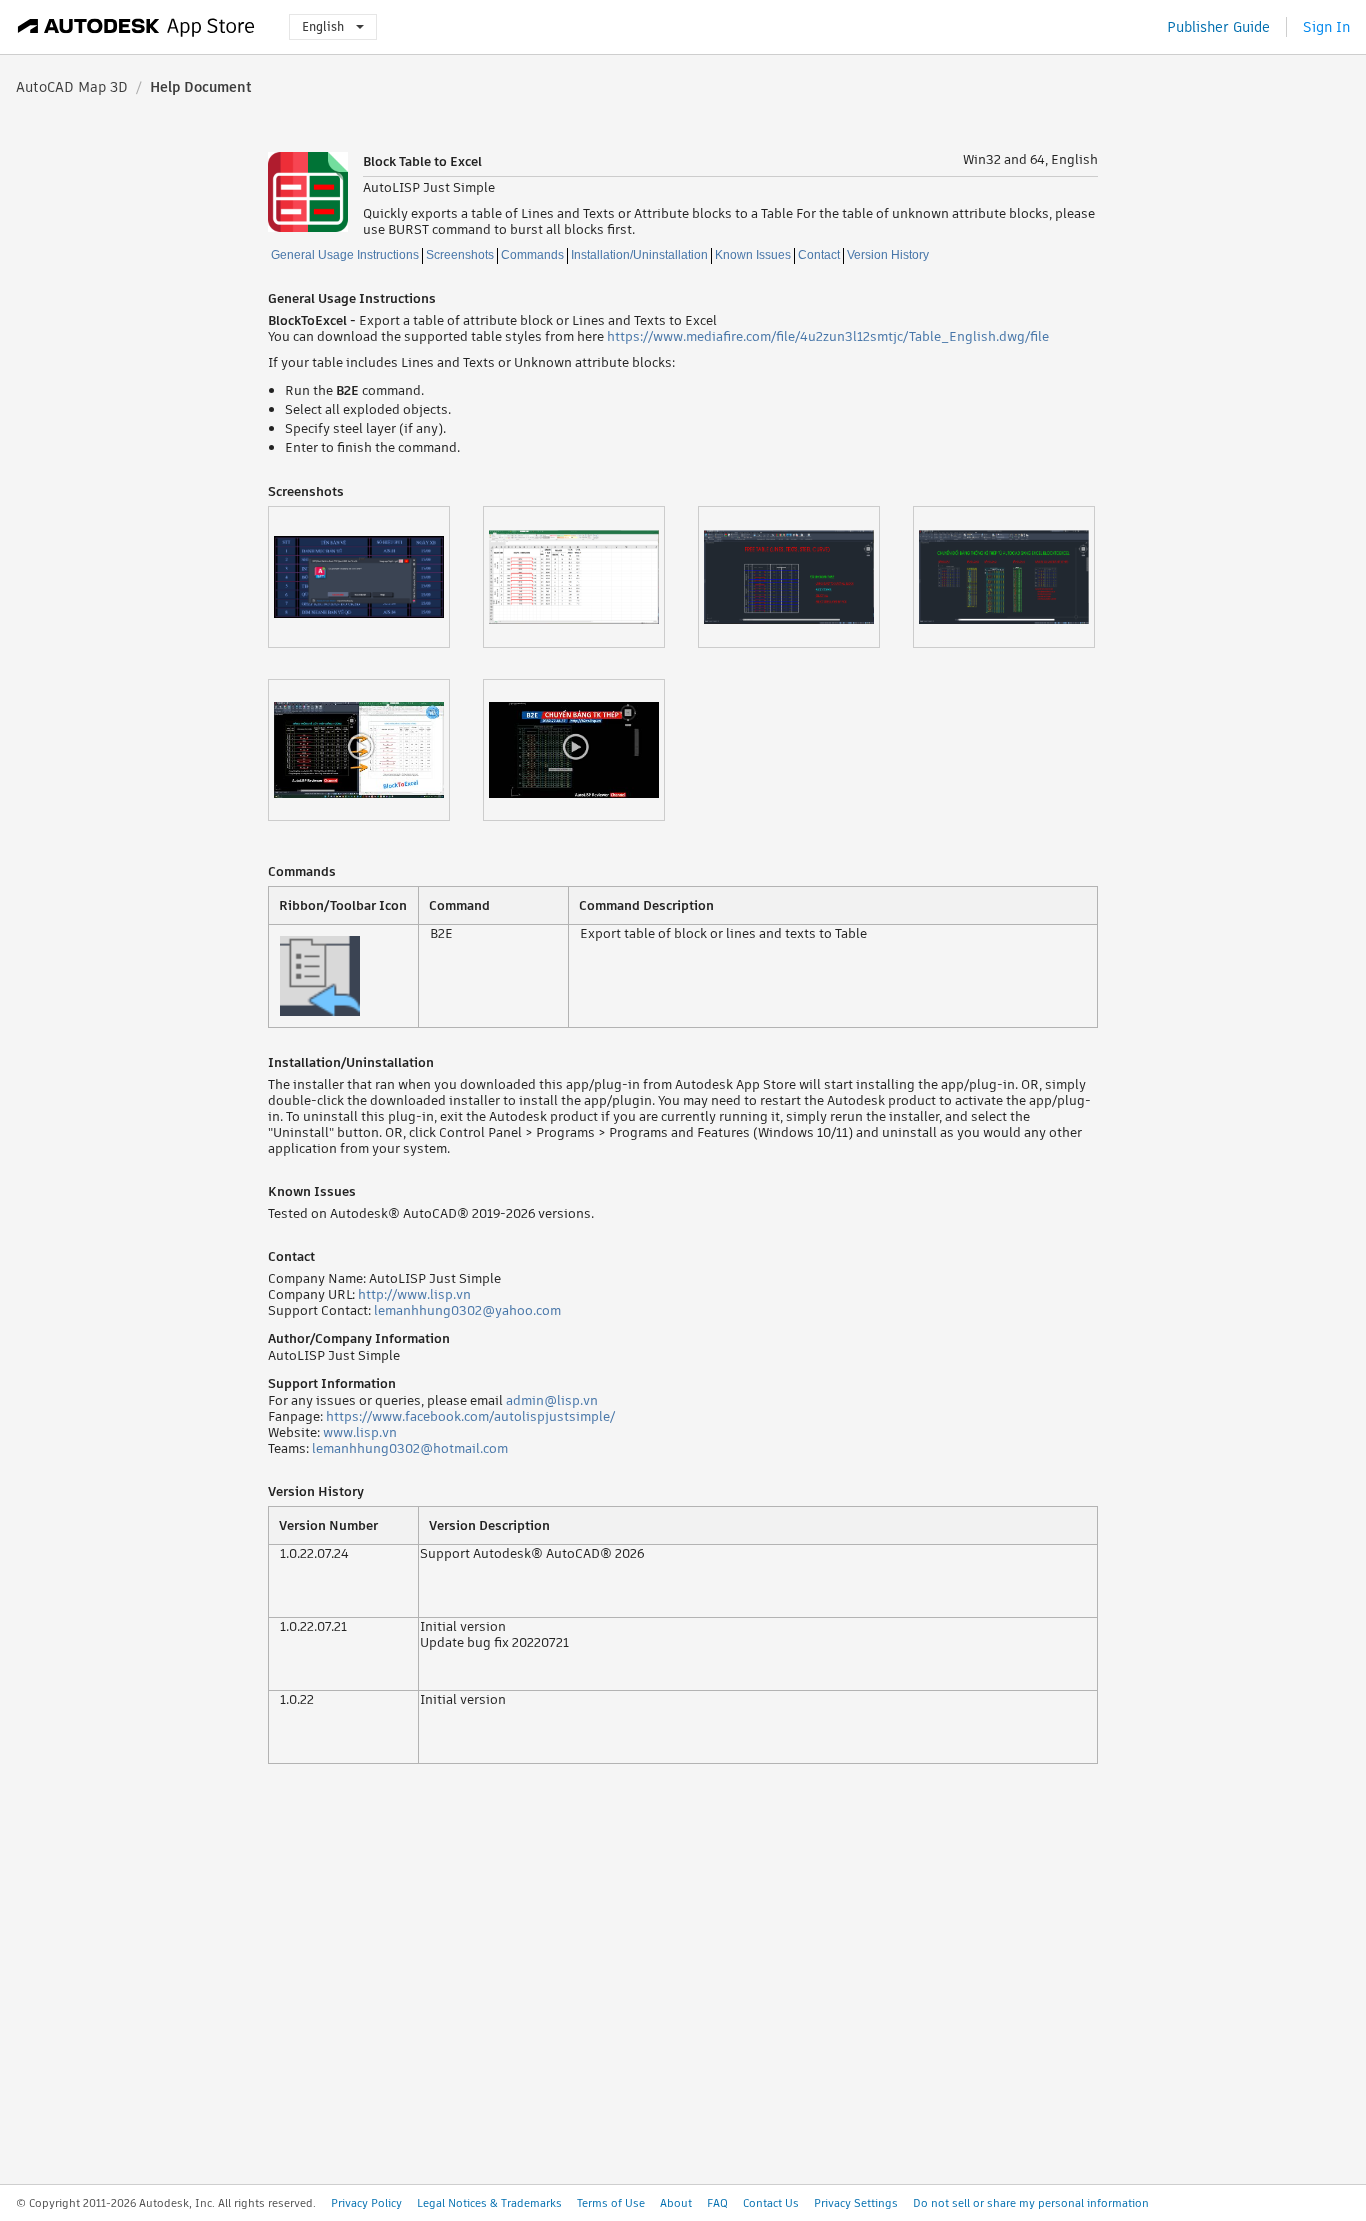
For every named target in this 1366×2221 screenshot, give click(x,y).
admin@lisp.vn (552, 1400)
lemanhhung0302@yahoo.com (467, 1310)
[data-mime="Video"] (375, 750)
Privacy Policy (366, 2203)
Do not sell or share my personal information (1031, 2203)
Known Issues (753, 255)
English (323, 26)
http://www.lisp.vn (414, 1294)
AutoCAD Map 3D (72, 87)
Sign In (1326, 27)
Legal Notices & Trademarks (489, 2203)
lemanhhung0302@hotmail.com (410, 1448)
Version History (888, 255)
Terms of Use (611, 2203)
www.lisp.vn (360, 1432)
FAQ (717, 2203)
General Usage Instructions (345, 255)
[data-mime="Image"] (375, 577)
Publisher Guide (1218, 27)
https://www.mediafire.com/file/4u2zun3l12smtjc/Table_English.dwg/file (828, 336)
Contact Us (771, 2203)
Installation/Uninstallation (639, 255)
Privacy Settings (856, 2203)
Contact (819, 255)
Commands (532, 255)
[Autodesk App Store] (136, 27)
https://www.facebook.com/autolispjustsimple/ (470, 1416)
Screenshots (460, 255)
